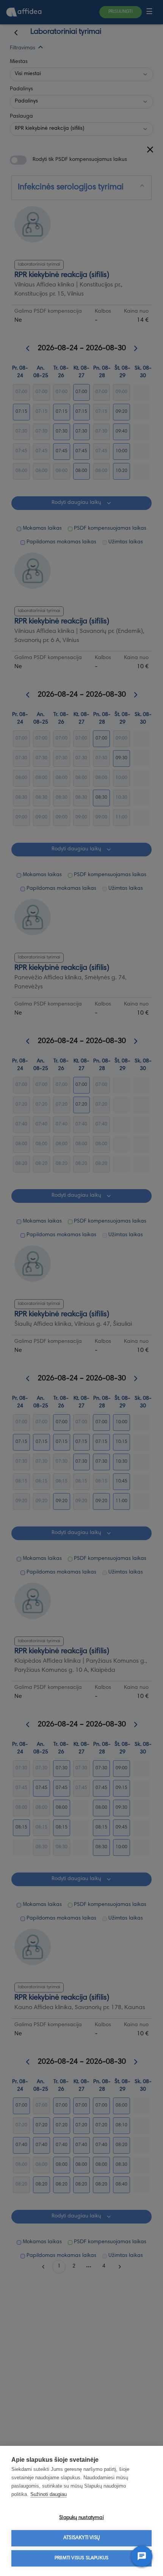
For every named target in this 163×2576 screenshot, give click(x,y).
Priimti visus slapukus (81, 2558)
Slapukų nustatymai (81, 2518)
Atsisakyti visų (81, 2538)
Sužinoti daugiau (49, 2494)
